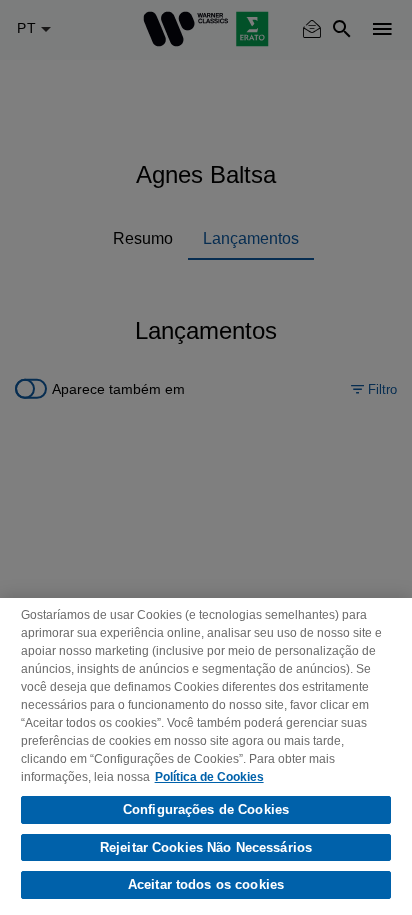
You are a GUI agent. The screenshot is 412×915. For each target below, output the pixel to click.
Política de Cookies (209, 777)
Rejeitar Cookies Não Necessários (206, 847)
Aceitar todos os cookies (206, 884)
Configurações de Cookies (206, 809)
